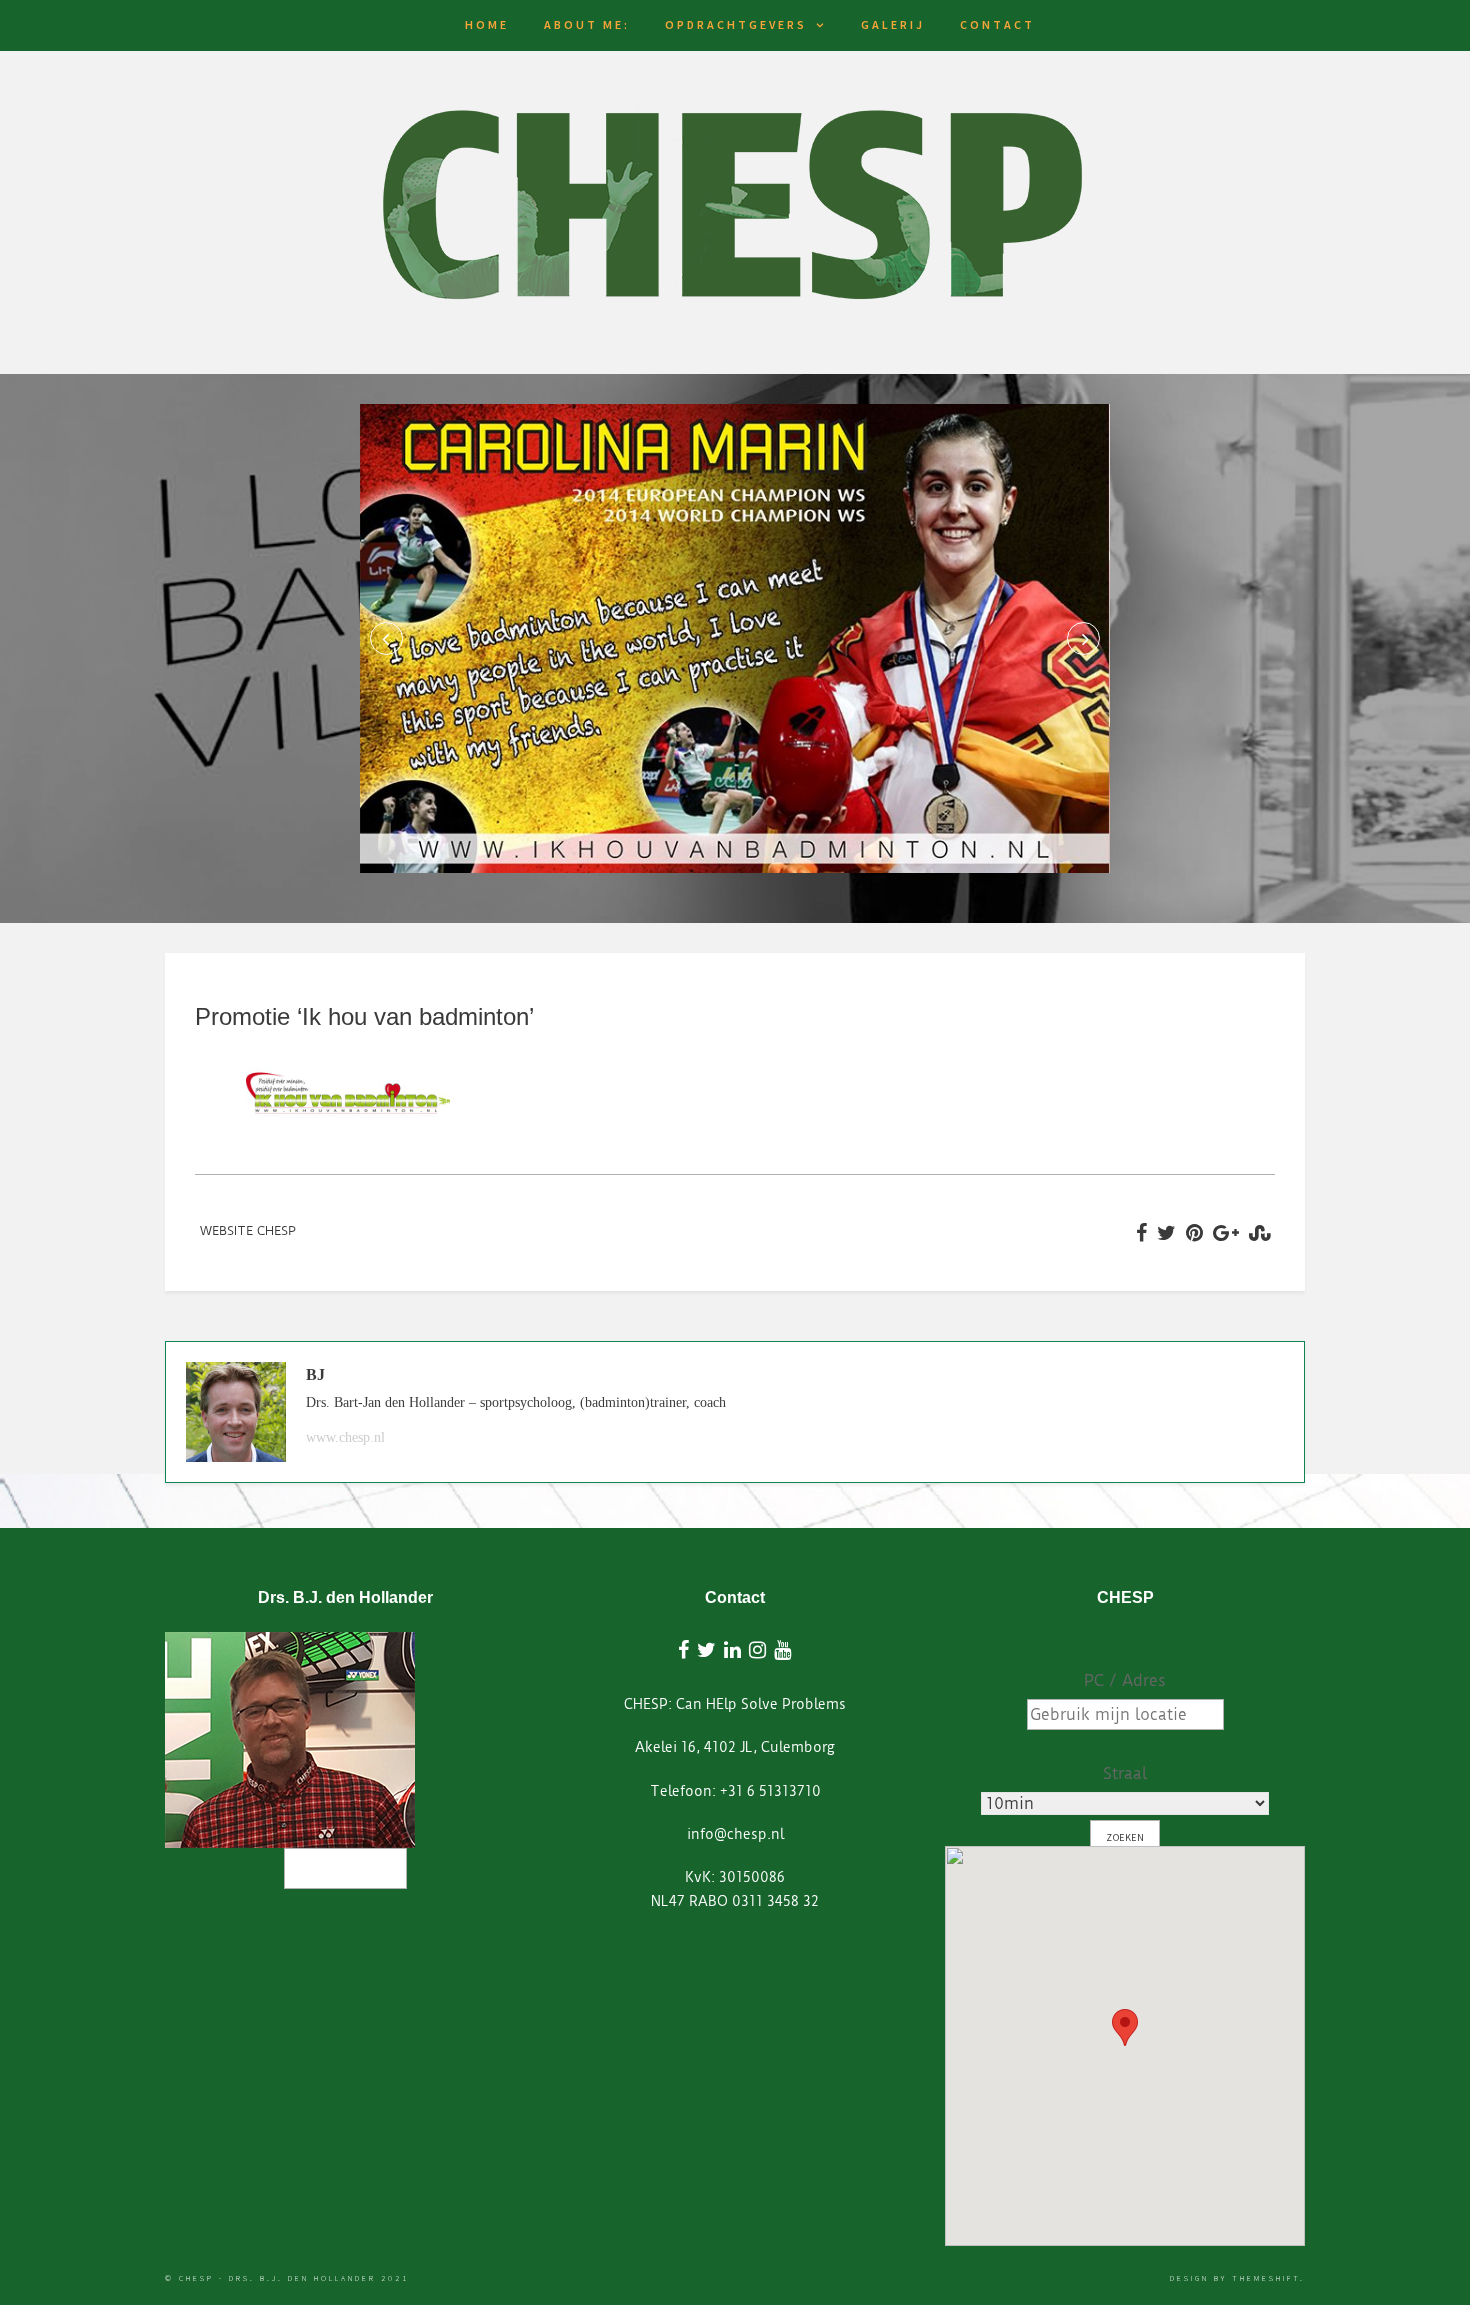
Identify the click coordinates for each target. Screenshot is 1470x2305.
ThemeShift (1266, 2278)
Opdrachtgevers (736, 24)
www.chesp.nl (345, 1437)
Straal (1125, 1773)
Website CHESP (248, 1230)
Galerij (893, 24)
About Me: (587, 24)
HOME (487, 24)
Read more (345, 1868)
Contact (997, 24)
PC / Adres (1125, 1680)
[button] (1125, 2027)
